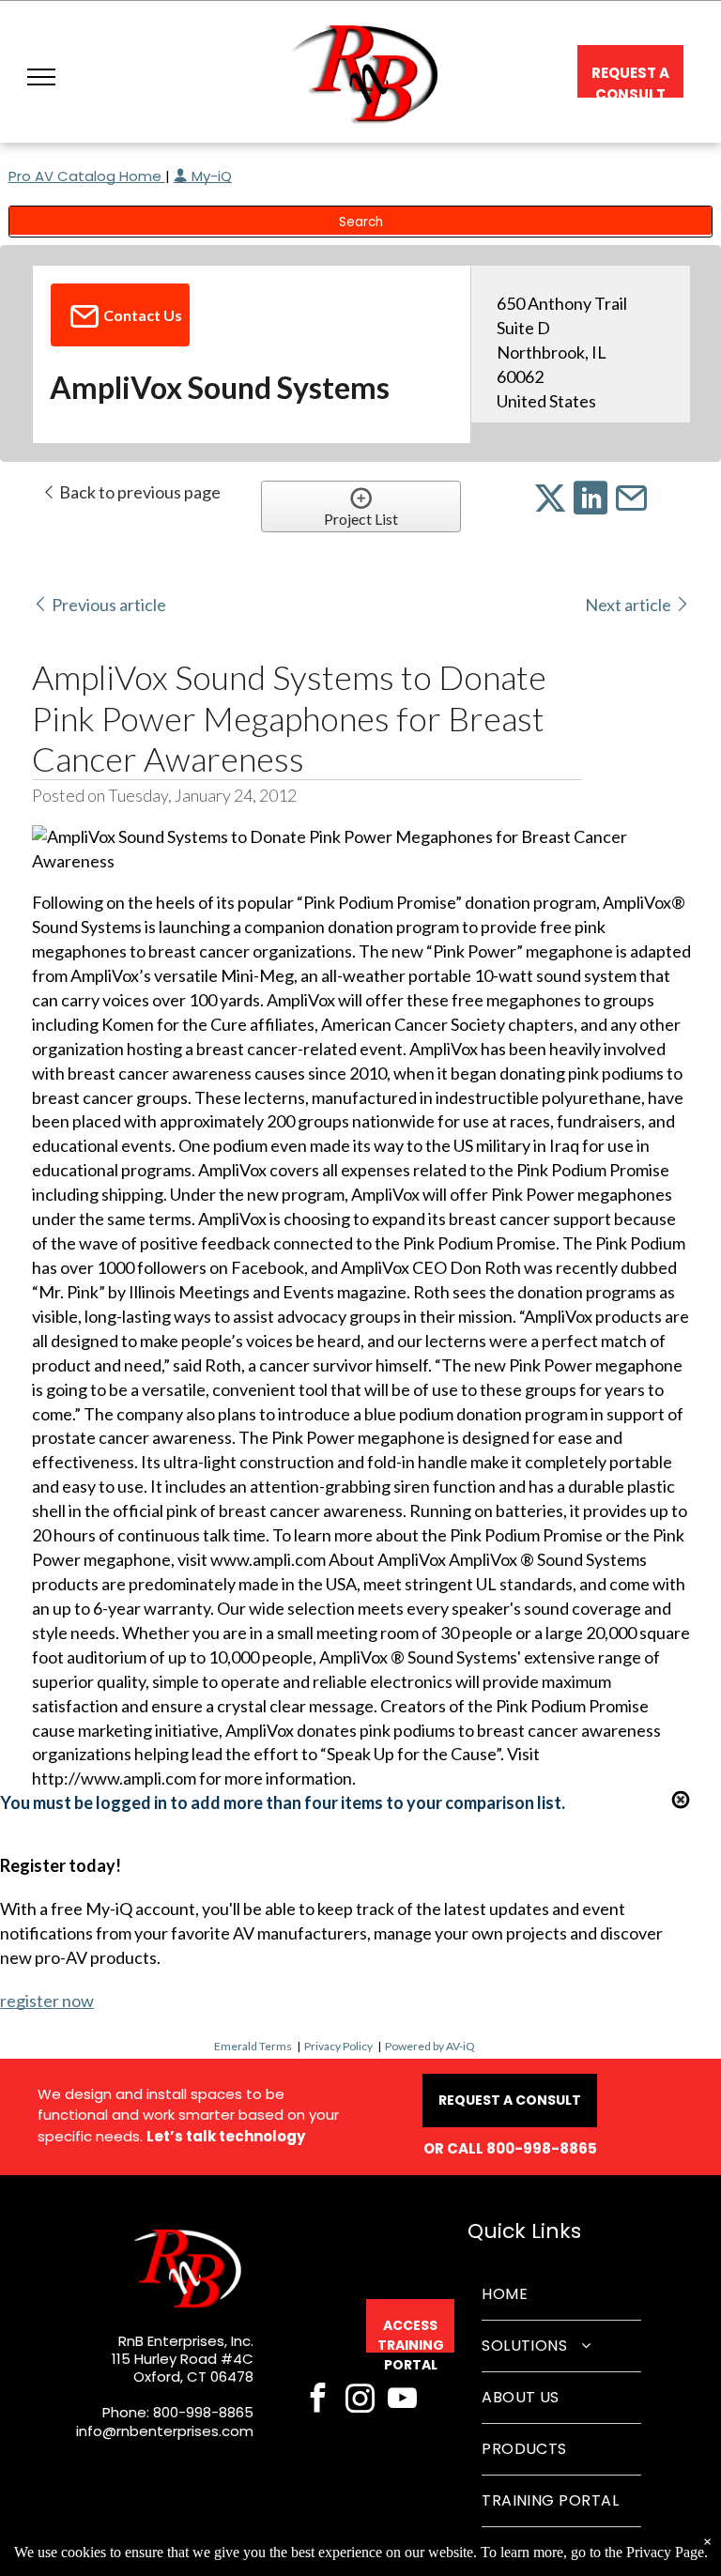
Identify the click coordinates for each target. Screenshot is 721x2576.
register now (47, 2001)
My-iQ (210, 176)
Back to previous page (138, 492)
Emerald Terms (253, 2046)
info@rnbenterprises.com (165, 2431)
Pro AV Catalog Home (87, 176)
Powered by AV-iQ (430, 2046)
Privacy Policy (338, 2046)
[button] (41, 77)
